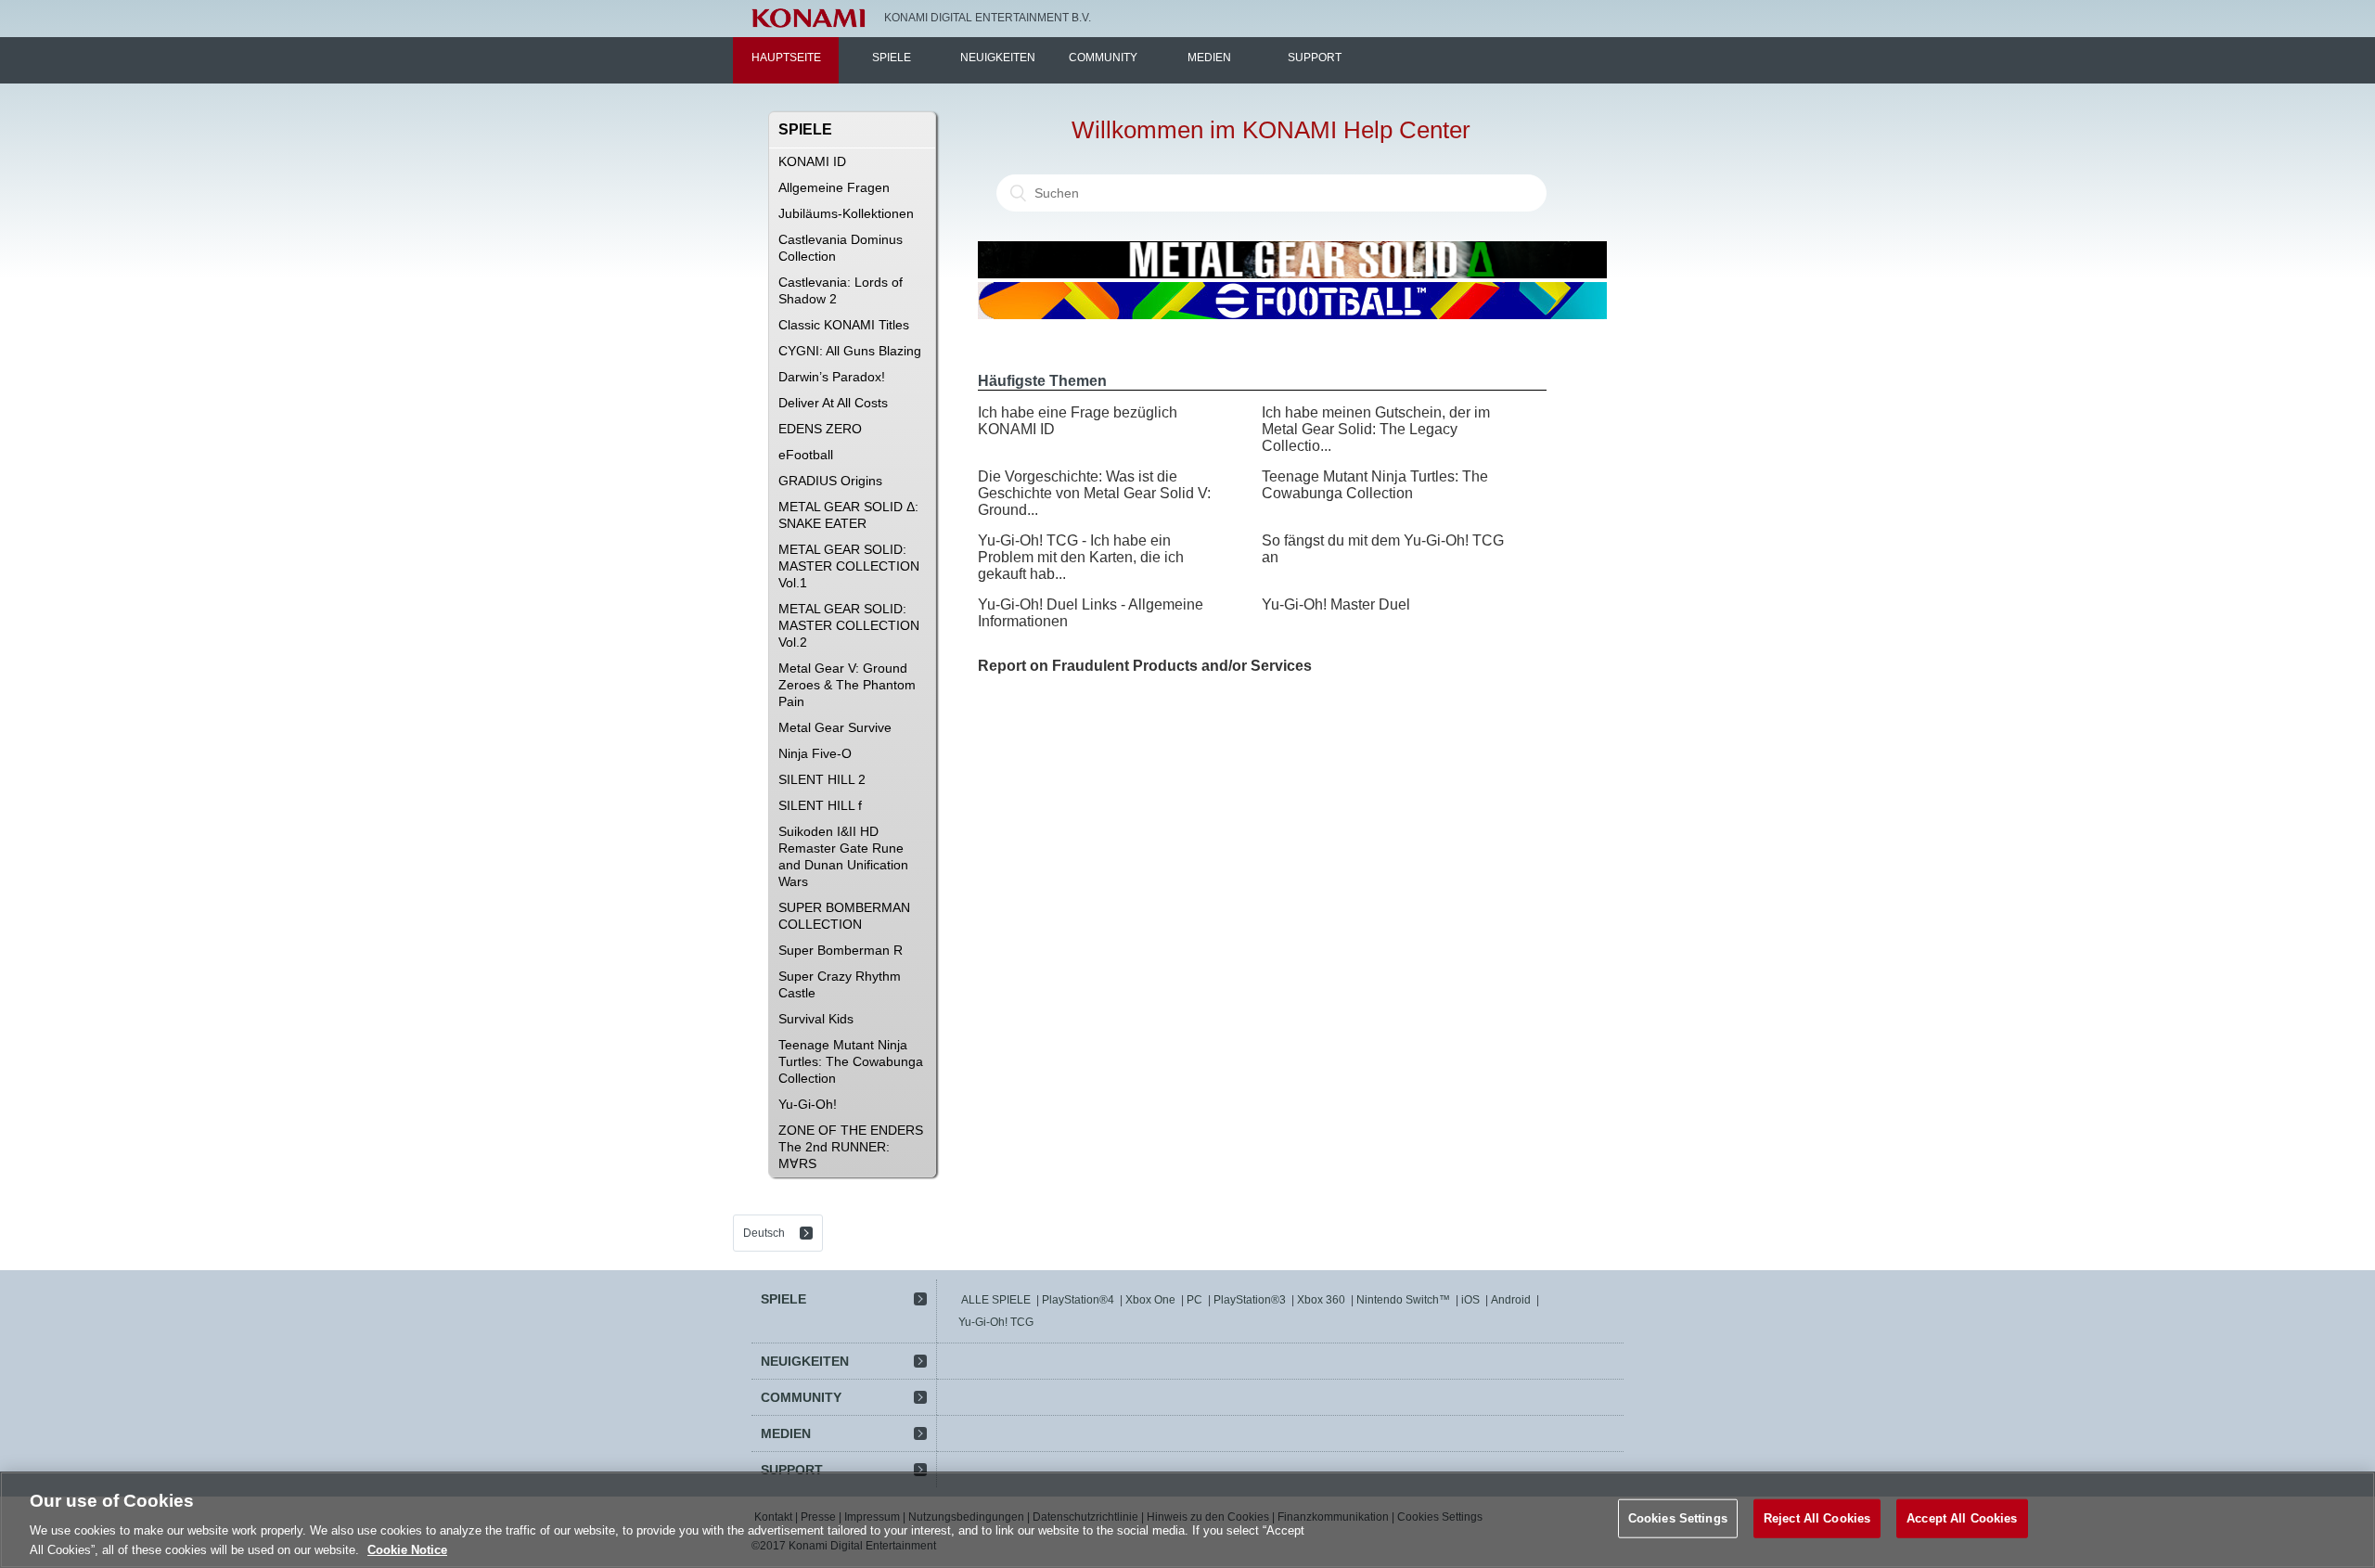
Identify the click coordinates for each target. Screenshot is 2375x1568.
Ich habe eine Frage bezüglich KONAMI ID (1078, 421)
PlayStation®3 (1250, 1300)
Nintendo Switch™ (1403, 1300)
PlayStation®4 (1078, 1300)
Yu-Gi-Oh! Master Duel (1336, 604)
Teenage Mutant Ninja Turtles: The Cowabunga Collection (1375, 485)
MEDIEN (1209, 58)
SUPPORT (1315, 58)
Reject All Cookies (1817, 1518)
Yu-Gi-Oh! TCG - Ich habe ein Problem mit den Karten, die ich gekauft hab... (1081, 557)
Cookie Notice (407, 1549)
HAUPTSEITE (786, 58)
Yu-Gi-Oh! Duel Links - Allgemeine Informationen (1091, 613)
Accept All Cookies (1962, 1518)
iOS (1470, 1300)
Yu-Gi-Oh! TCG (996, 1322)
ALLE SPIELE (996, 1300)
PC (1194, 1300)
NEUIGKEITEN (998, 58)
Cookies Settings (1678, 1518)
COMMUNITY (1103, 58)
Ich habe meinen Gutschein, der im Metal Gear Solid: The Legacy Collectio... (1376, 429)
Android (1511, 1300)
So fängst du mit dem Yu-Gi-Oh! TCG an (1383, 549)
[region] (1187, 1520)
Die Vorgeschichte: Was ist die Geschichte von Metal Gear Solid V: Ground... (1094, 493)
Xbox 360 (1321, 1300)
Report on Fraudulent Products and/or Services (1145, 666)
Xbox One (1150, 1300)
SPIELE (892, 58)
